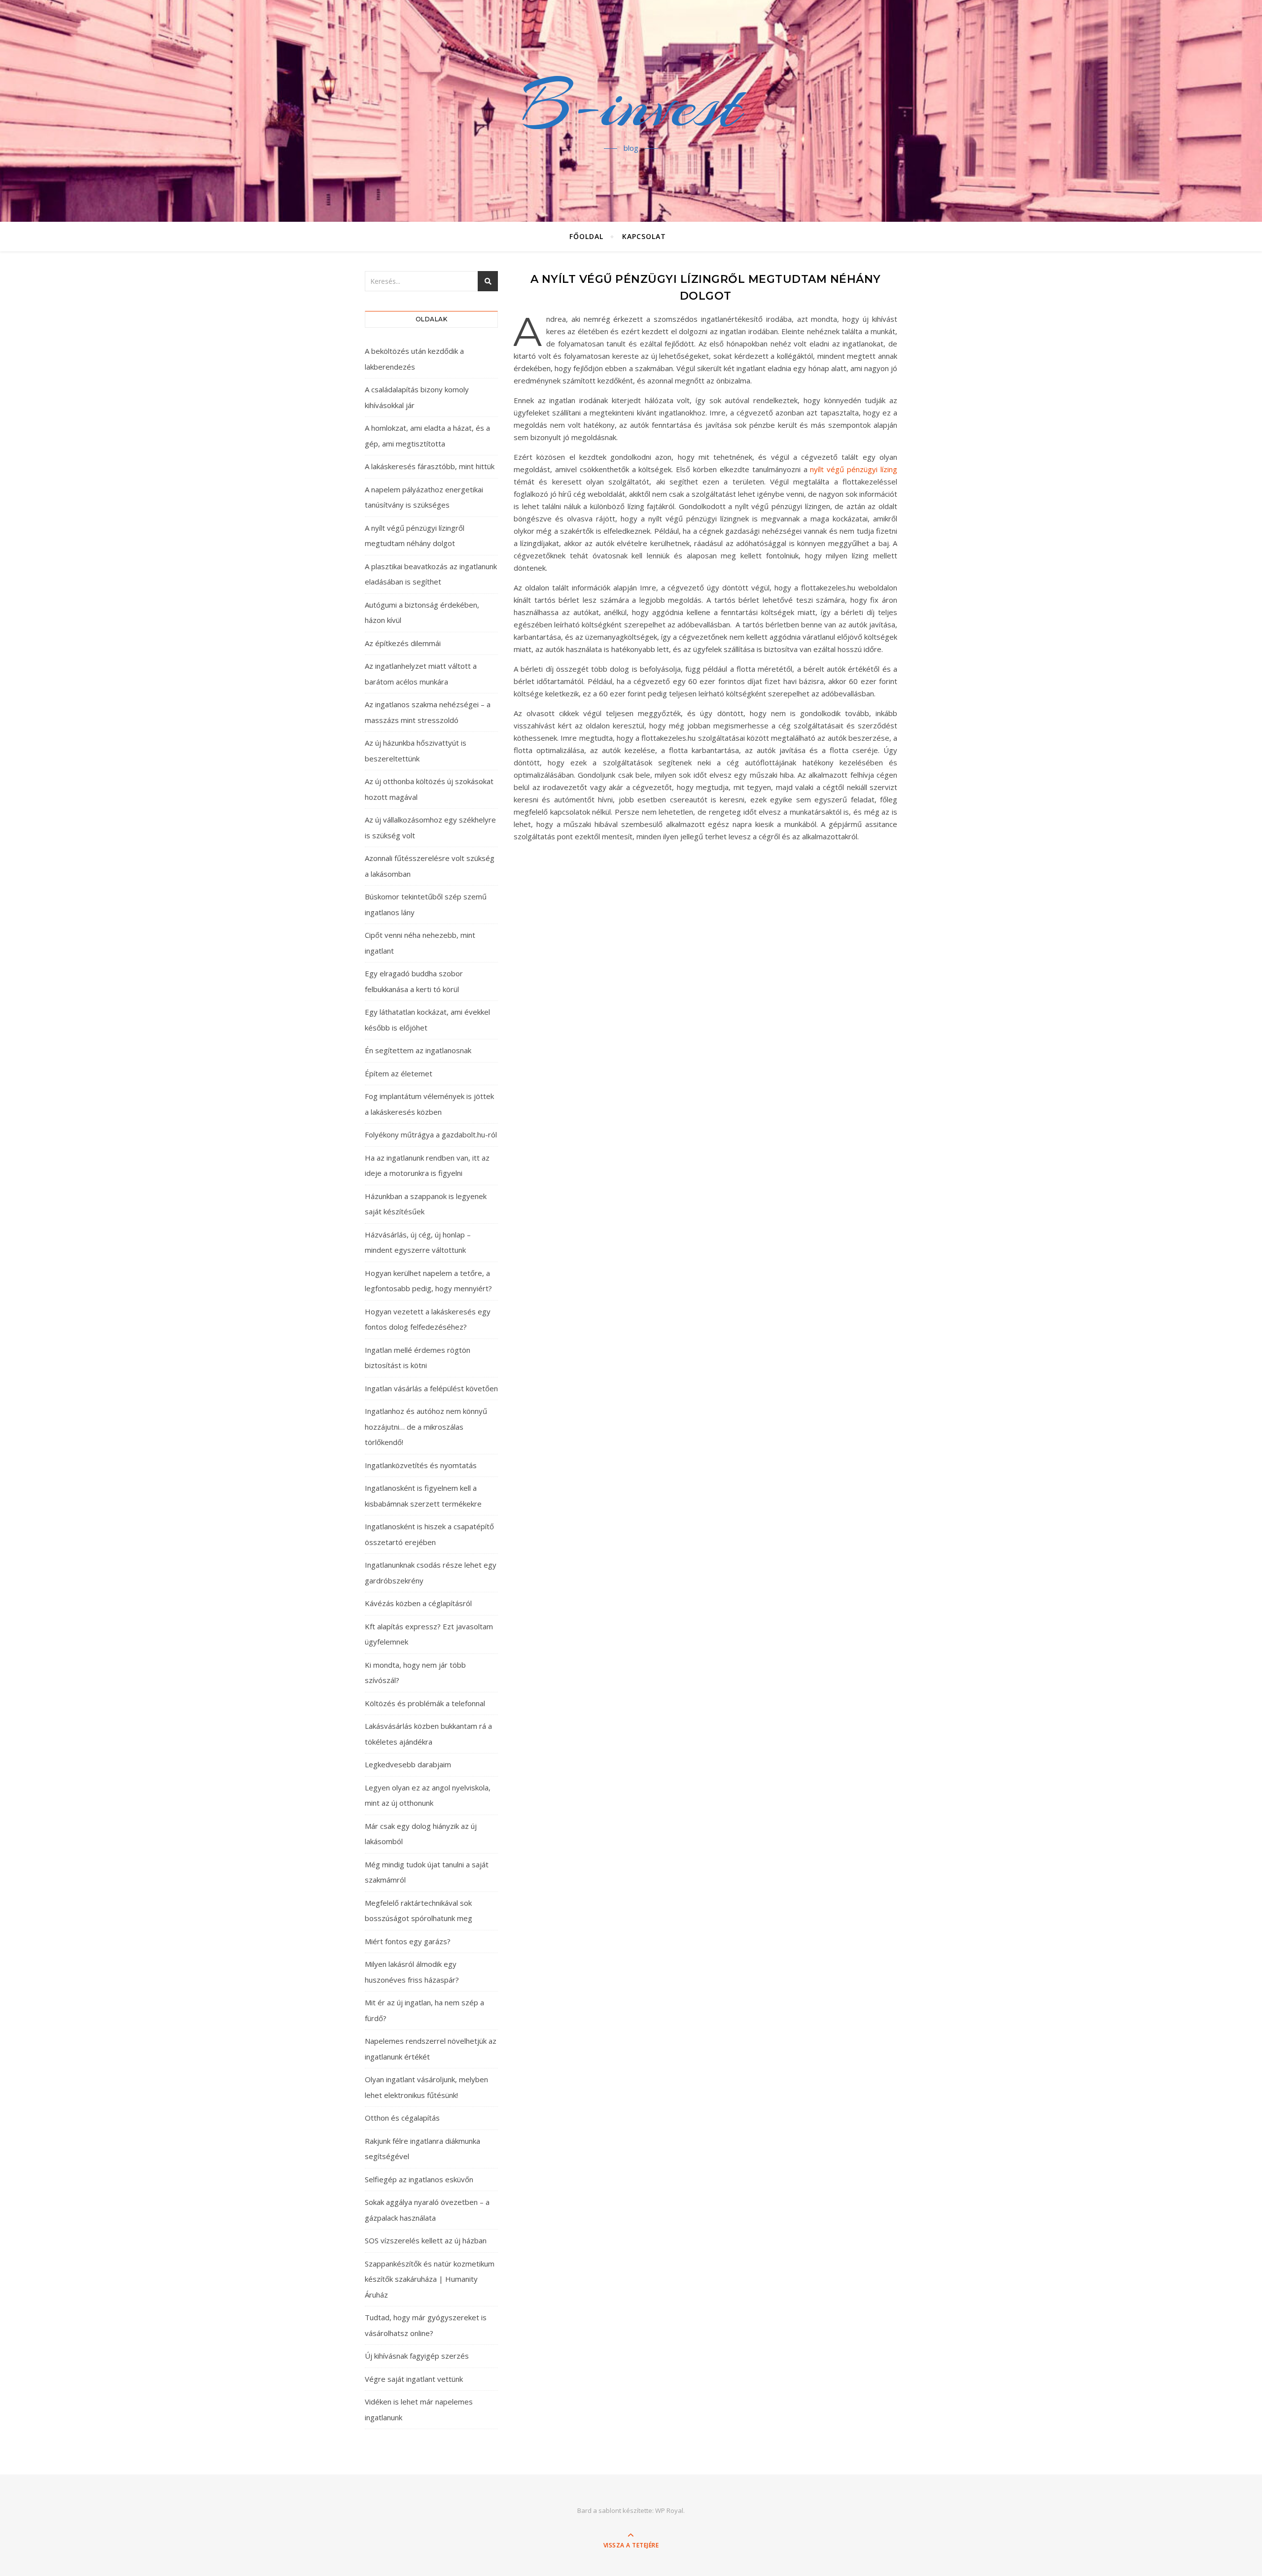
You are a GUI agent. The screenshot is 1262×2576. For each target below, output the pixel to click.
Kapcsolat (644, 236)
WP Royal (669, 2510)
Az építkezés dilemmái (403, 643)
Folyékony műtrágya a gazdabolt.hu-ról (431, 1134)
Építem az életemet (399, 1073)
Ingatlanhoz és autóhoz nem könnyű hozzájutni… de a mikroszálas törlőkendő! (426, 1426)
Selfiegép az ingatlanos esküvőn (419, 2179)
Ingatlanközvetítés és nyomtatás (421, 1465)
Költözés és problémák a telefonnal (425, 1703)
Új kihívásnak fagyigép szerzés (417, 2356)
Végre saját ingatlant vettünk (414, 2379)
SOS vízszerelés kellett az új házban (426, 2240)
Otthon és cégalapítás (402, 2118)
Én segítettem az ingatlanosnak (418, 1050)
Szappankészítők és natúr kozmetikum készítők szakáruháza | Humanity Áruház (430, 2279)
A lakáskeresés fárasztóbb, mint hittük (430, 466)
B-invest (631, 105)
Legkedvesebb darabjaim (408, 1764)
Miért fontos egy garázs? (408, 1941)
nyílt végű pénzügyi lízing (854, 469)
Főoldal (586, 236)
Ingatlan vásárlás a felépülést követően (431, 1388)
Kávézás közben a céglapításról (418, 1603)
